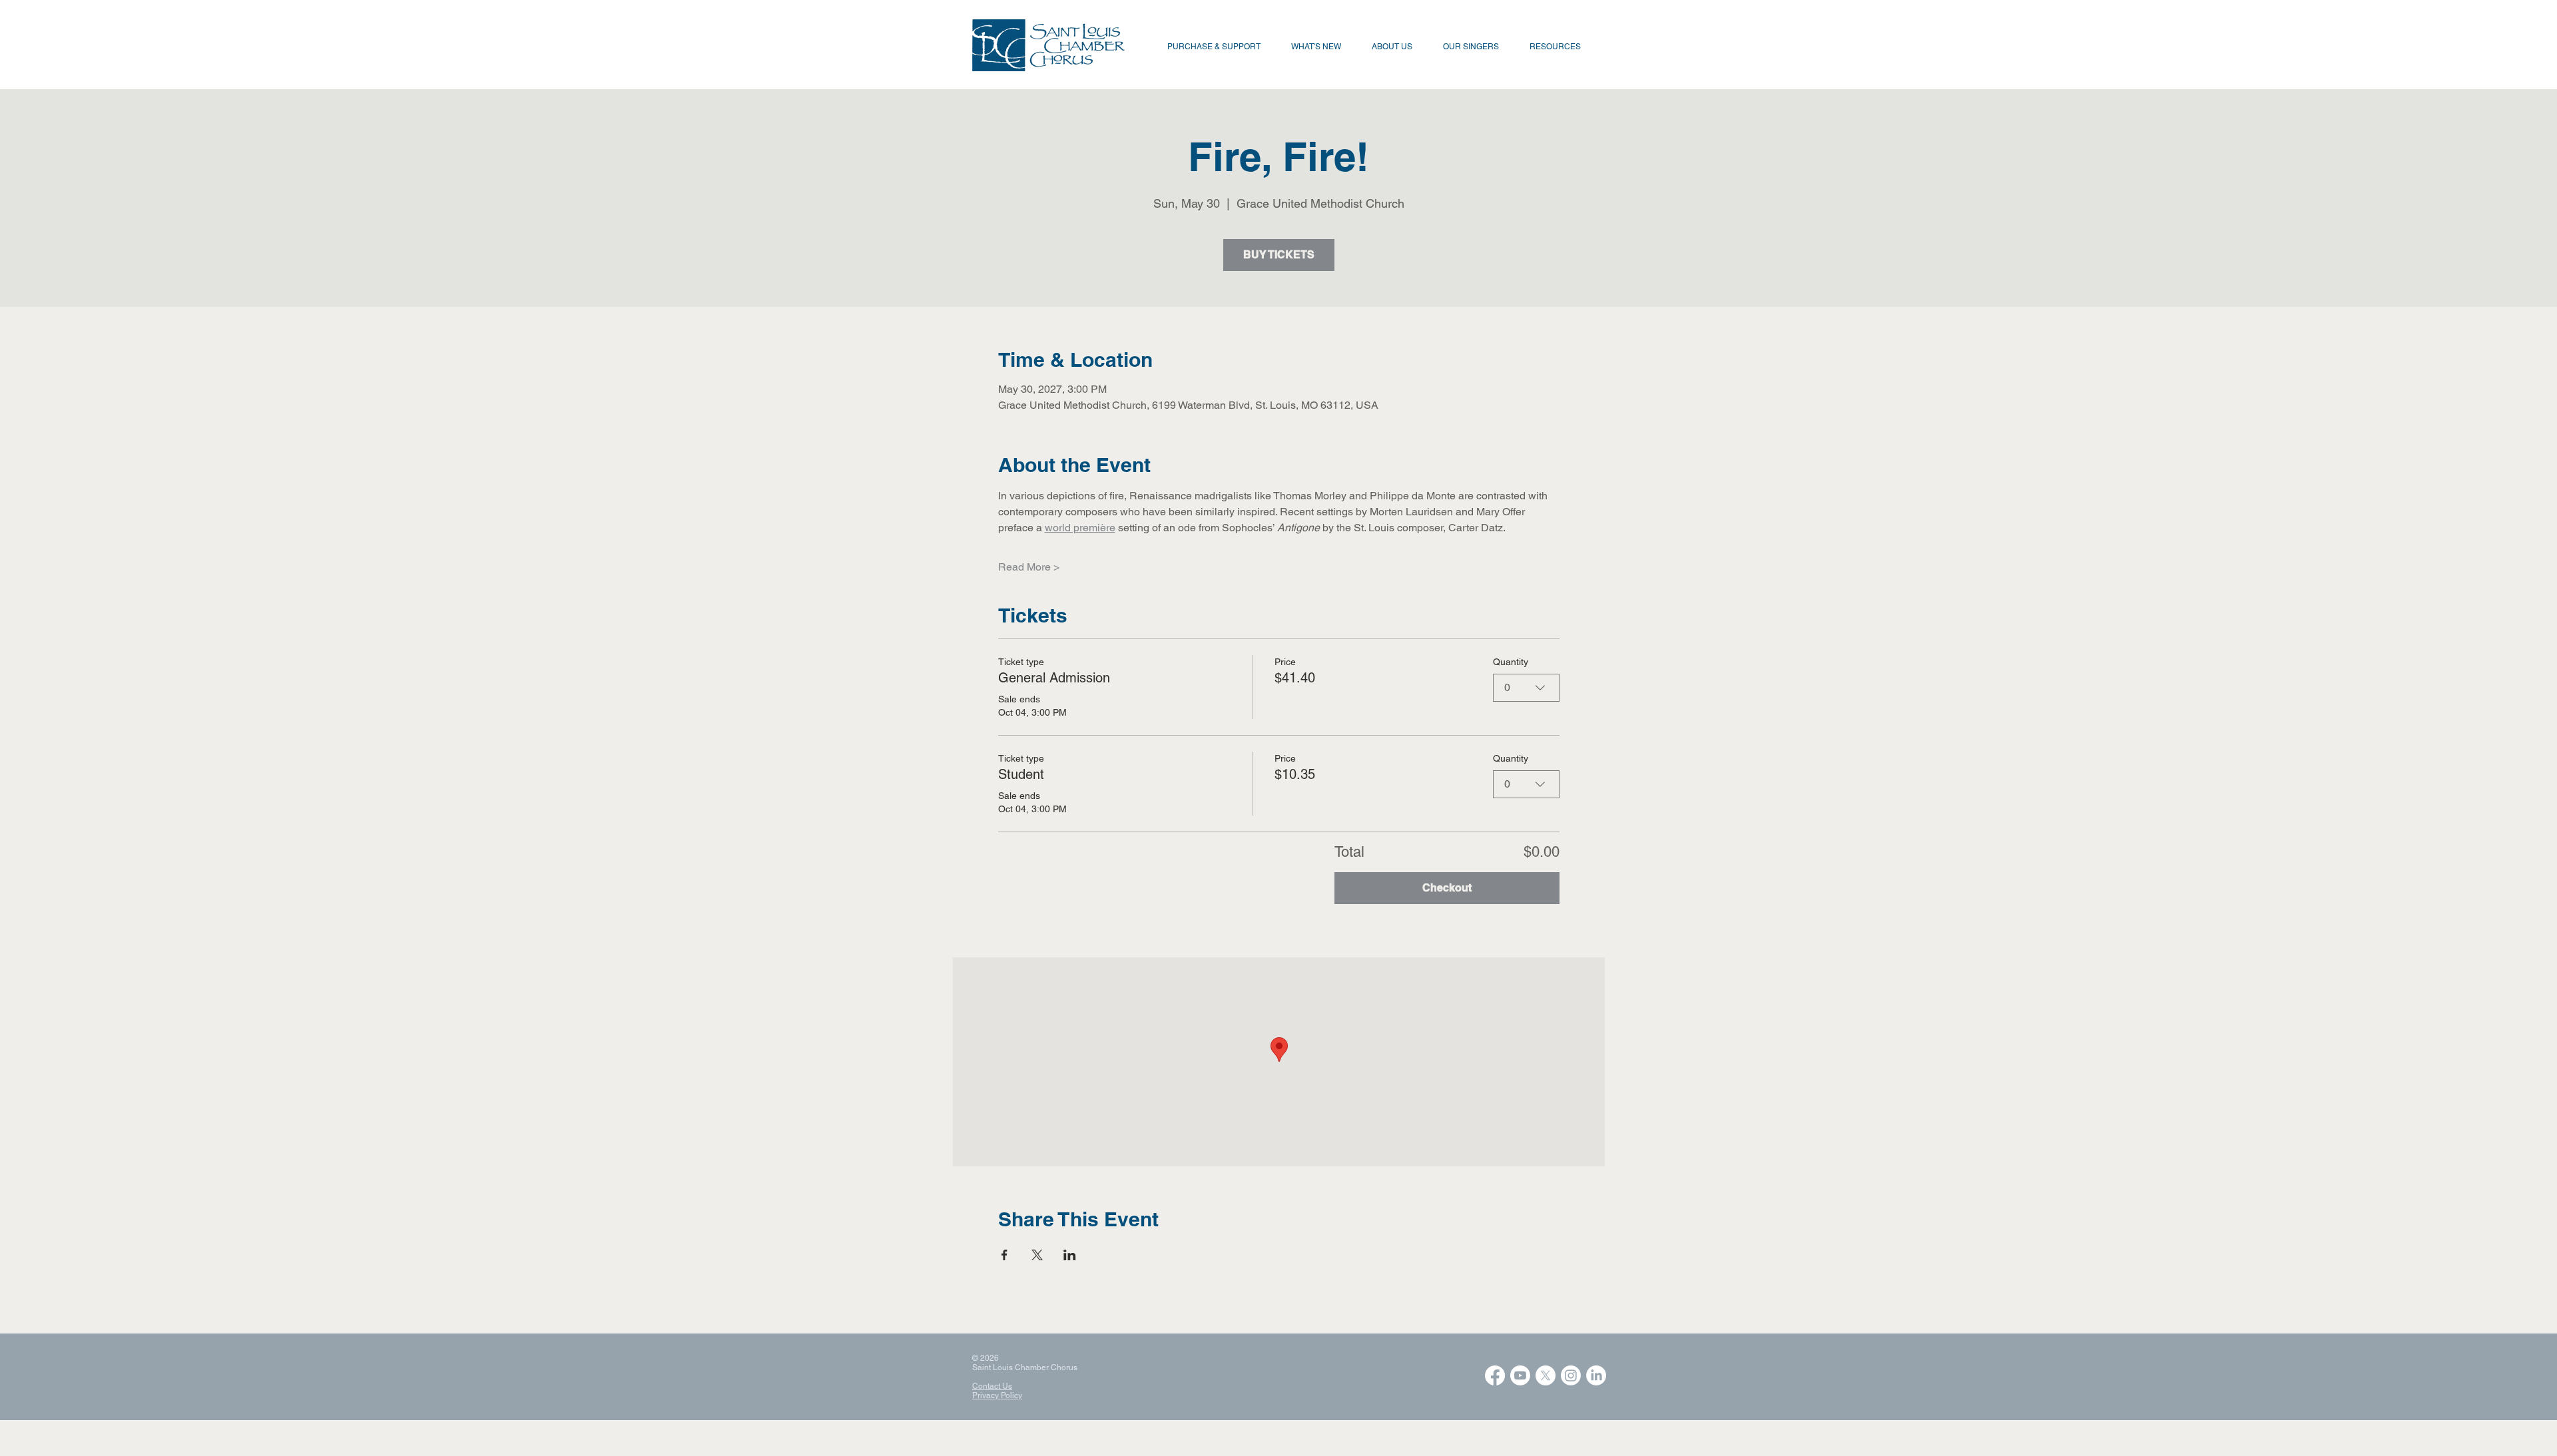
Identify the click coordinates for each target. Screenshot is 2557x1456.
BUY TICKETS (1279, 255)
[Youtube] (1520, 1375)
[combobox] (1526, 688)
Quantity (1511, 662)
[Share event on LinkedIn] (1070, 1255)
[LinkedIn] (1596, 1375)
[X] (1546, 1375)
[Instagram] (1571, 1375)
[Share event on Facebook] (1004, 1255)
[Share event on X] (1037, 1255)
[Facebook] (1495, 1375)
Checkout (1447, 888)
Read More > (1029, 567)
